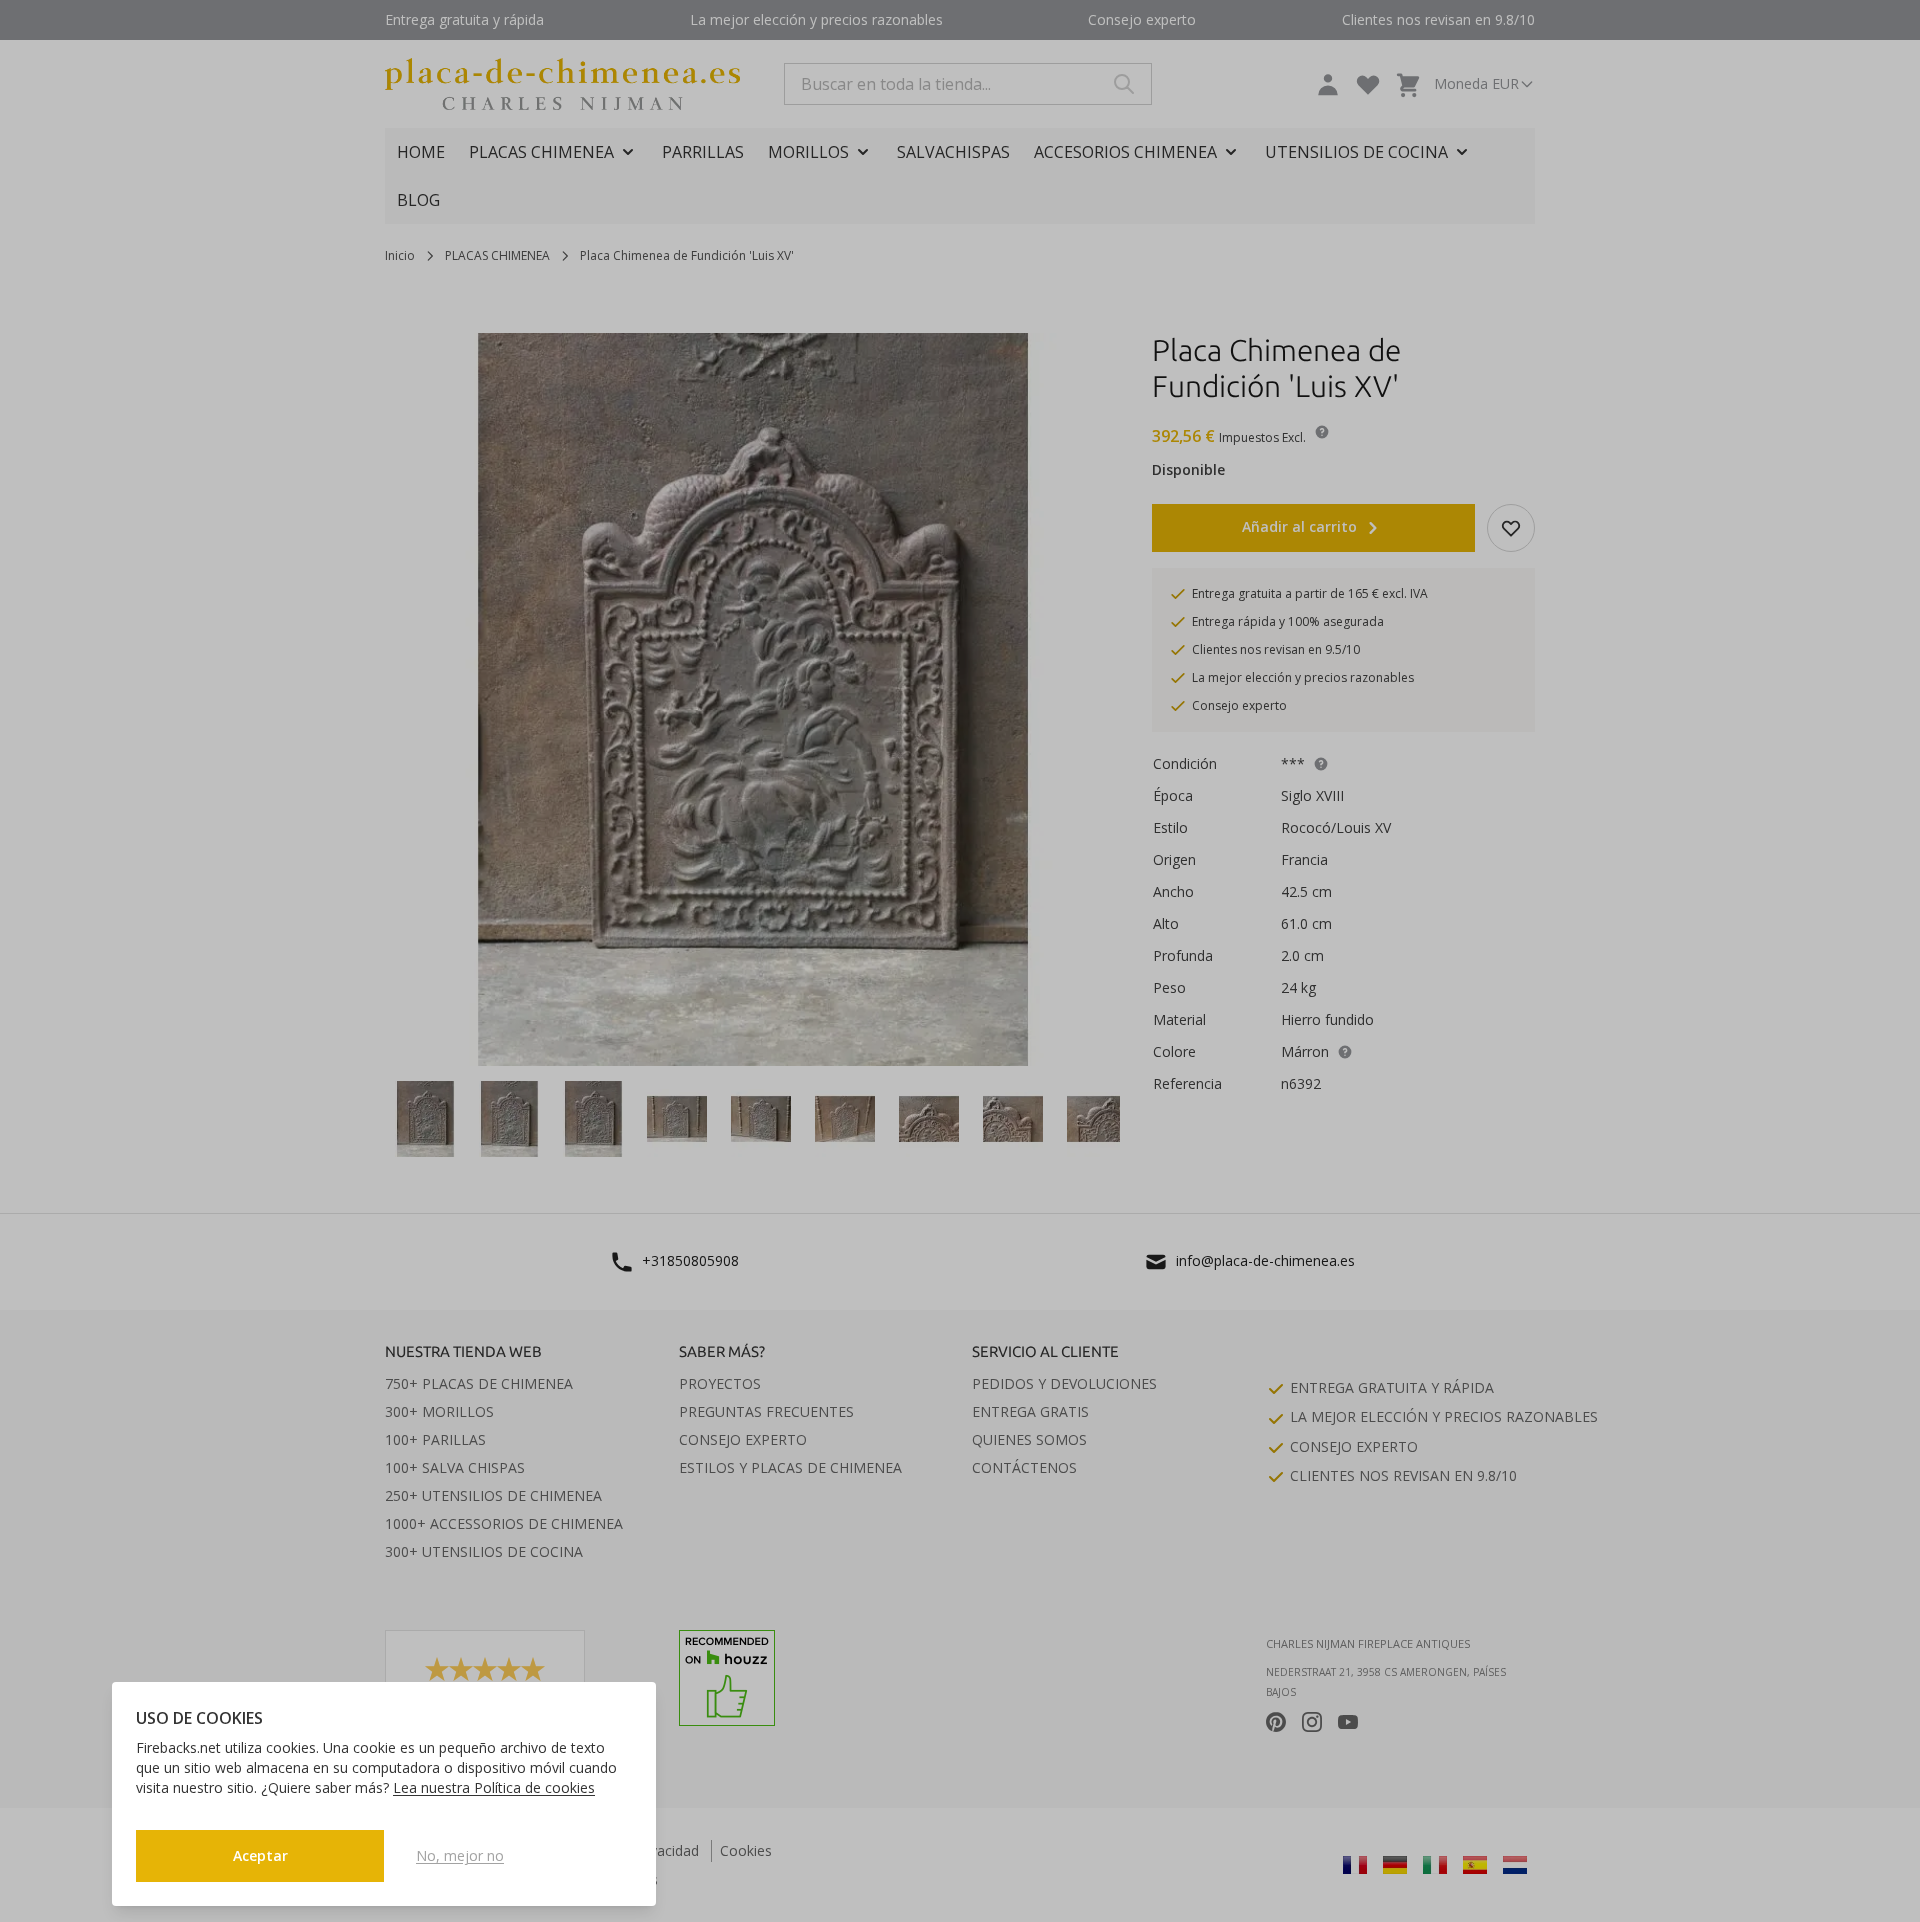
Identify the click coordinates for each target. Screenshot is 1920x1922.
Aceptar (260, 1855)
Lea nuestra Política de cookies (494, 1787)
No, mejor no (460, 1855)
